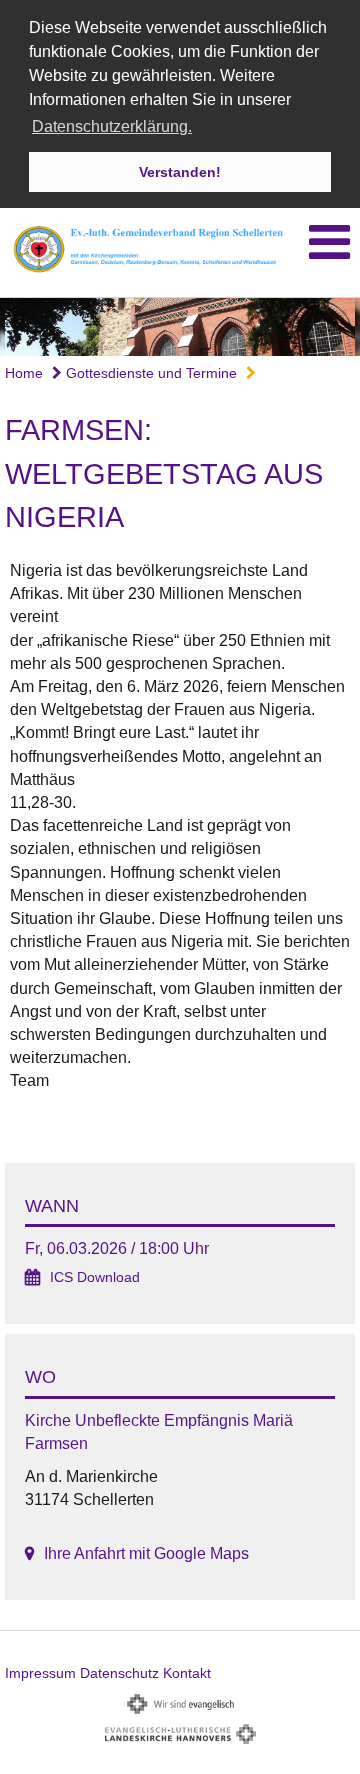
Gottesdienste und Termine (149, 373)
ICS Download (95, 1277)
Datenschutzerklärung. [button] (112, 126)
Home (24, 373)
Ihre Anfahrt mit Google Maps (146, 1553)
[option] (180, 327)
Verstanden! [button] (180, 172)
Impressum (40, 1673)
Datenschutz (119, 1673)
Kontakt (187, 1673)
